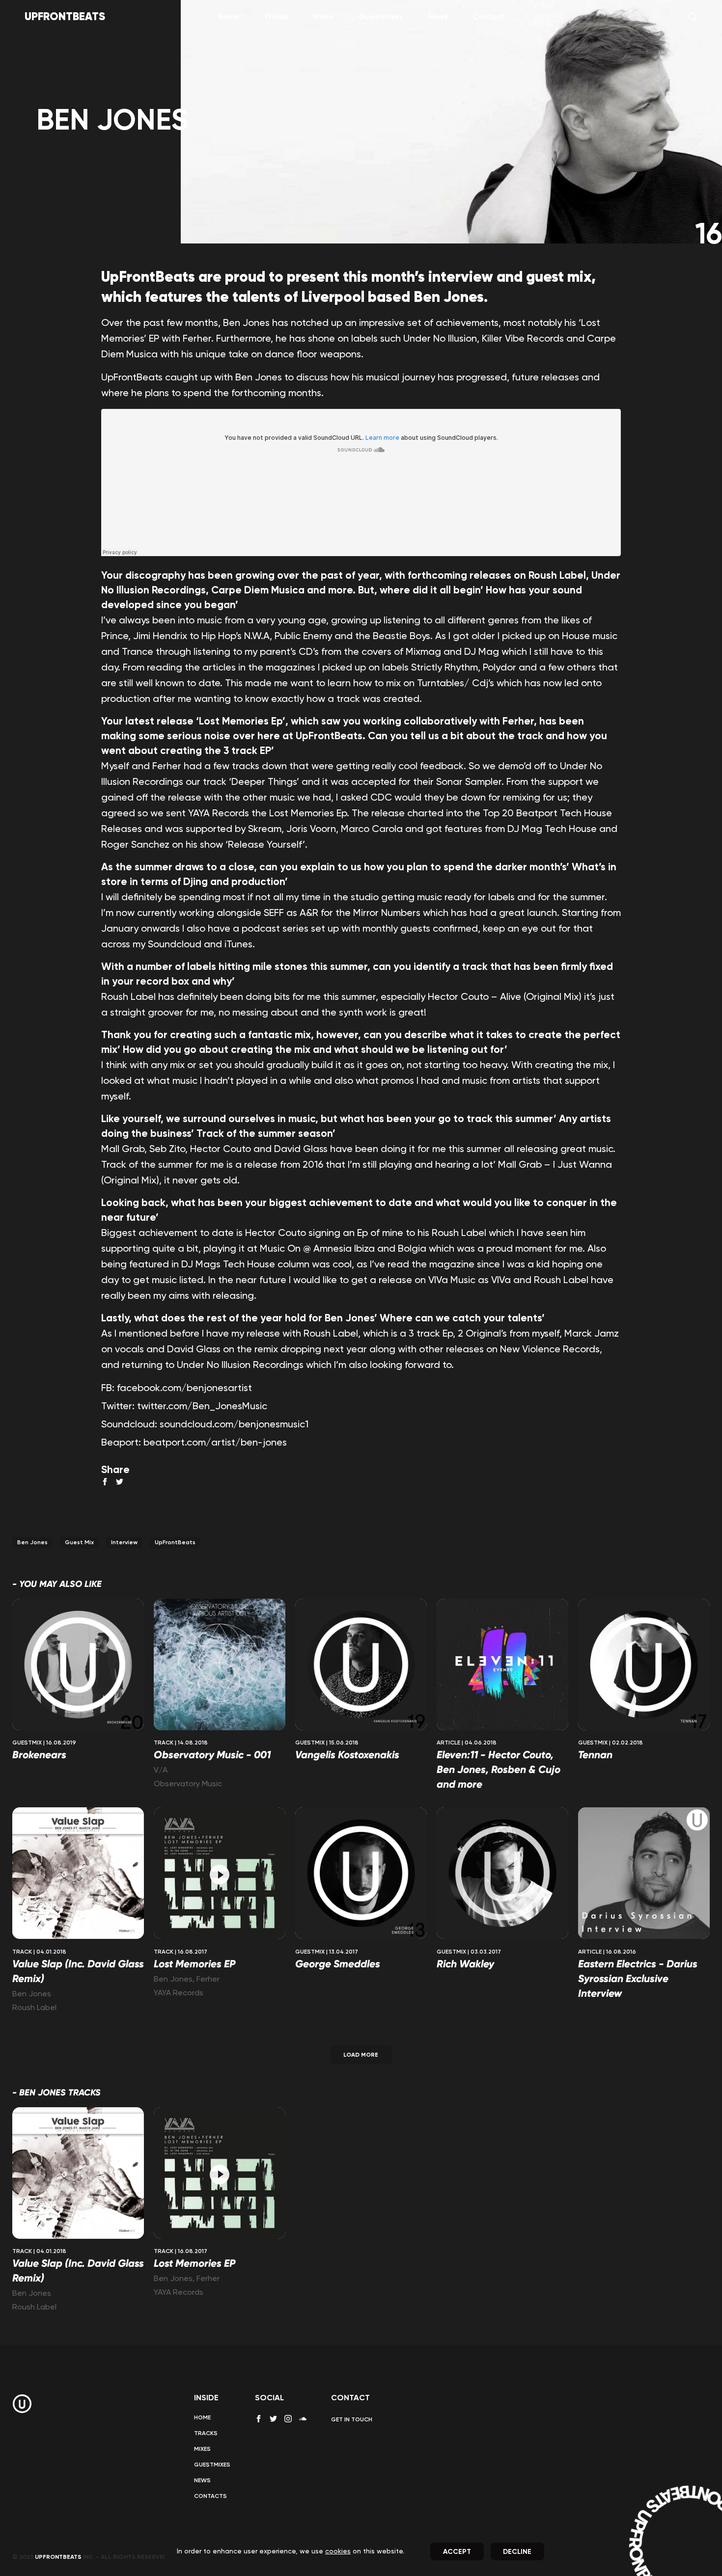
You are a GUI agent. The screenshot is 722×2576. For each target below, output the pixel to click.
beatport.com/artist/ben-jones (215, 1443)
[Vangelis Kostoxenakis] (361, 1666)
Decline (517, 2552)
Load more (361, 2055)
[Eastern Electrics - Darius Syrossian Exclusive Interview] (644, 1874)
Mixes (324, 17)
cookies (338, 2551)
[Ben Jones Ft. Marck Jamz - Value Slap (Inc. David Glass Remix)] (78, 1874)
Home (229, 17)
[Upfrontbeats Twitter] (273, 2419)
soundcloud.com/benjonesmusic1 (234, 1425)
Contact (488, 17)
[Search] (693, 17)
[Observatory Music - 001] (220, 1666)
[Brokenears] (78, 1666)
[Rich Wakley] (502, 1874)
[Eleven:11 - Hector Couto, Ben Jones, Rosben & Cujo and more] (502, 1666)
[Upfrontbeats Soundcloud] (303, 2422)
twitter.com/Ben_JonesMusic (202, 1407)
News (438, 17)
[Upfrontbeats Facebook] (259, 2419)
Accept (457, 2552)
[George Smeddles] (361, 1874)
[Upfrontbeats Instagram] (288, 2419)
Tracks (277, 17)
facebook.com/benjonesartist (184, 1389)
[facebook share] (105, 1482)
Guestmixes (381, 17)
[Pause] (220, 1875)
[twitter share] (120, 1482)
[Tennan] (644, 1666)
